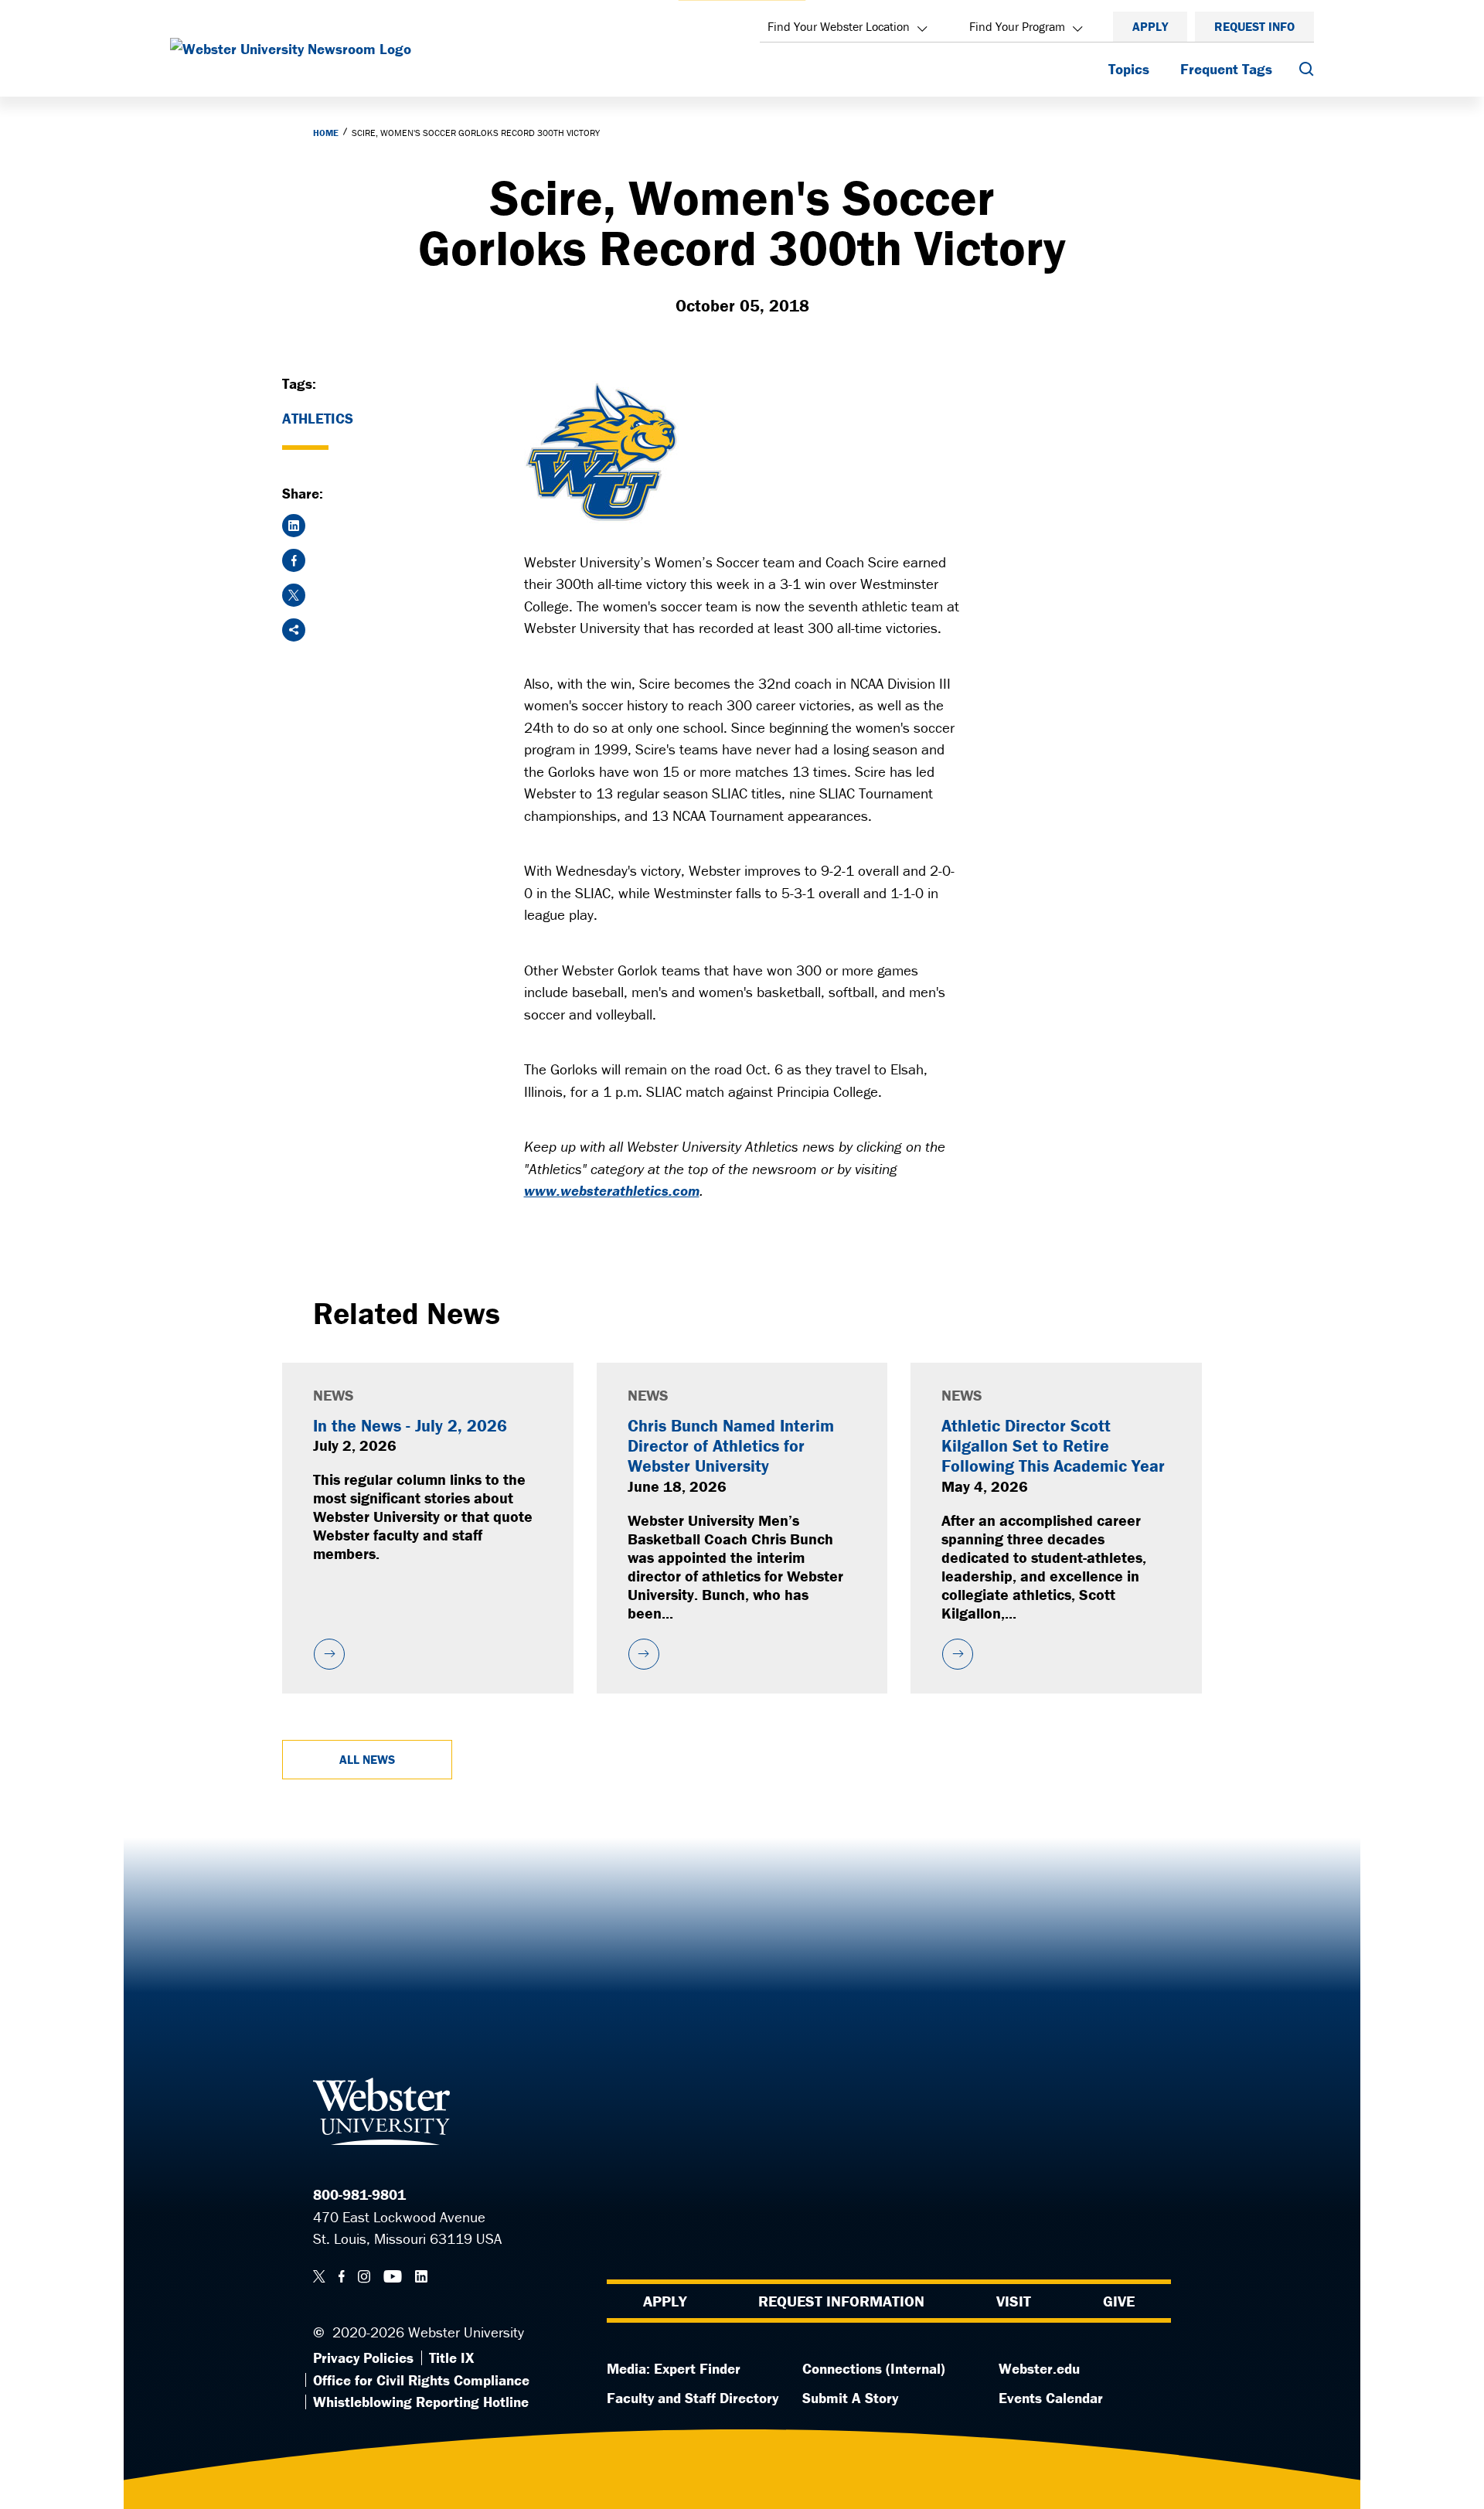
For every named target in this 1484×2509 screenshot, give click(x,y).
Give (1119, 2301)
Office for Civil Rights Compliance (421, 2380)
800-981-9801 (359, 2194)
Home (326, 133)
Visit (1014, 2301)
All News (367, 1759)
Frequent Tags (1226, 69)
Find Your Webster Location (839, 26)
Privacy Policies (363, 2358)
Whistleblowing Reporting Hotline (421, 2402)
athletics (318, 418)
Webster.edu (1039, 2368)
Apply (1150, 26)
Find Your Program (1017, 26)
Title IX (451, 2358)
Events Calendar (1051, 2398)
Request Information (841, 2301)
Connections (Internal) (874, 2368)
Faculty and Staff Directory (693, 2398)
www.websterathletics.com (612, 1190)
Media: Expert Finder (674, 2368)
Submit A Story (850, 2398)
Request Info (1254, 26)
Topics (1129, 69)
